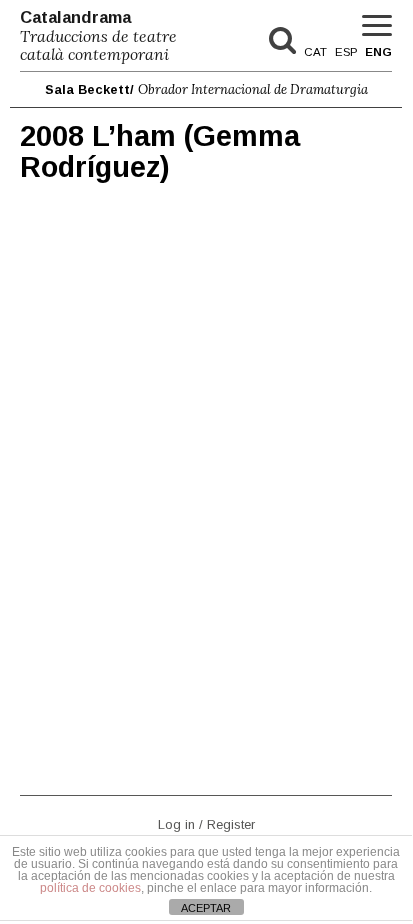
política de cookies (90, 888)
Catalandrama (98, 36)
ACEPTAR (206, 908)
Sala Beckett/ (206, 89)
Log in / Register (206, 823)
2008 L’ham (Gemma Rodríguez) (160, 152)
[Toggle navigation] (377, 26)
